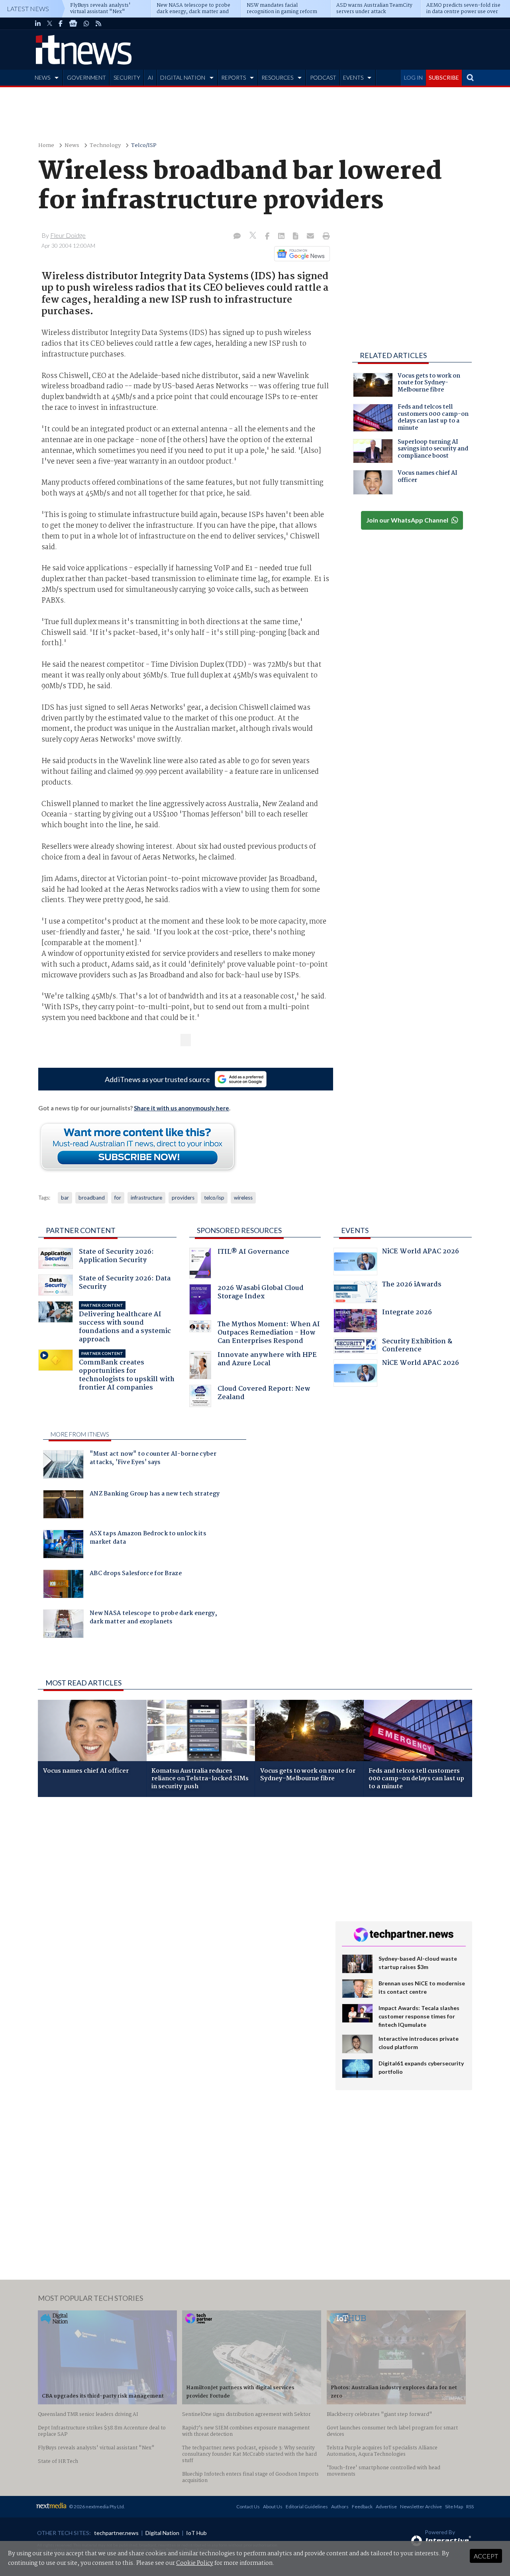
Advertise (386, 2507)
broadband (92, 1198)
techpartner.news (116, 2533)
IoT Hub (196, 2533)
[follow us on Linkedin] (38, 23)
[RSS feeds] (98, 23)
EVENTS (353, 77)
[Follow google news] (300, 254)
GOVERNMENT (86, 77)
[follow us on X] (50, 23)
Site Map (454, 2507)
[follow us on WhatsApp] (86, 23)
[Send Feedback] (296, 237)
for (118, 1198)
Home (46, 146)
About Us (273, 2507)
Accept (486, 2556)
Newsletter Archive (421, 2507)
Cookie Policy (195, 2563)
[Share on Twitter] (254, 236)
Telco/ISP (144, 146)
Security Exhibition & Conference (417, 1346)
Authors (340, 2507)
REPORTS (233, 77)
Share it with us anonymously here (181, 1108)
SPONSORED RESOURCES (239, 1230)
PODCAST (323, 77)
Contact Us (248, 2507)
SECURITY (127, 77)
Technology (105, 146)
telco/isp (214, 1198)
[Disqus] (181, 1909)
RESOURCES (277, 77)
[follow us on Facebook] (61, 23)
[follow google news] (73, 23)
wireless (243, 1198)
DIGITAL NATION (183, 77)
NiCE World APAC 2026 (421, 1252)
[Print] (325, 237)
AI (151, 77)
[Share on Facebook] (268, 237)
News (72, 146)
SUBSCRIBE (444, 77)
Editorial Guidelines (307, 2507)
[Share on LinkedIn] (282, 237)
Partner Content (81, 1230)
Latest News (28, 9)
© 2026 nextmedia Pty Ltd (96, 2507)
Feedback (362, 2507)
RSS (470, 2507)
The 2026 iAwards (412, 1285)
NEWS (42, 77)
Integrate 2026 (407, 1313)
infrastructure (146, 1198)
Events (355, 1230)
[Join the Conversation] (237, 237)
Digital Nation (162, 2533)
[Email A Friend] (311, 237)
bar (65, 1198)
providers (183, 1198)
